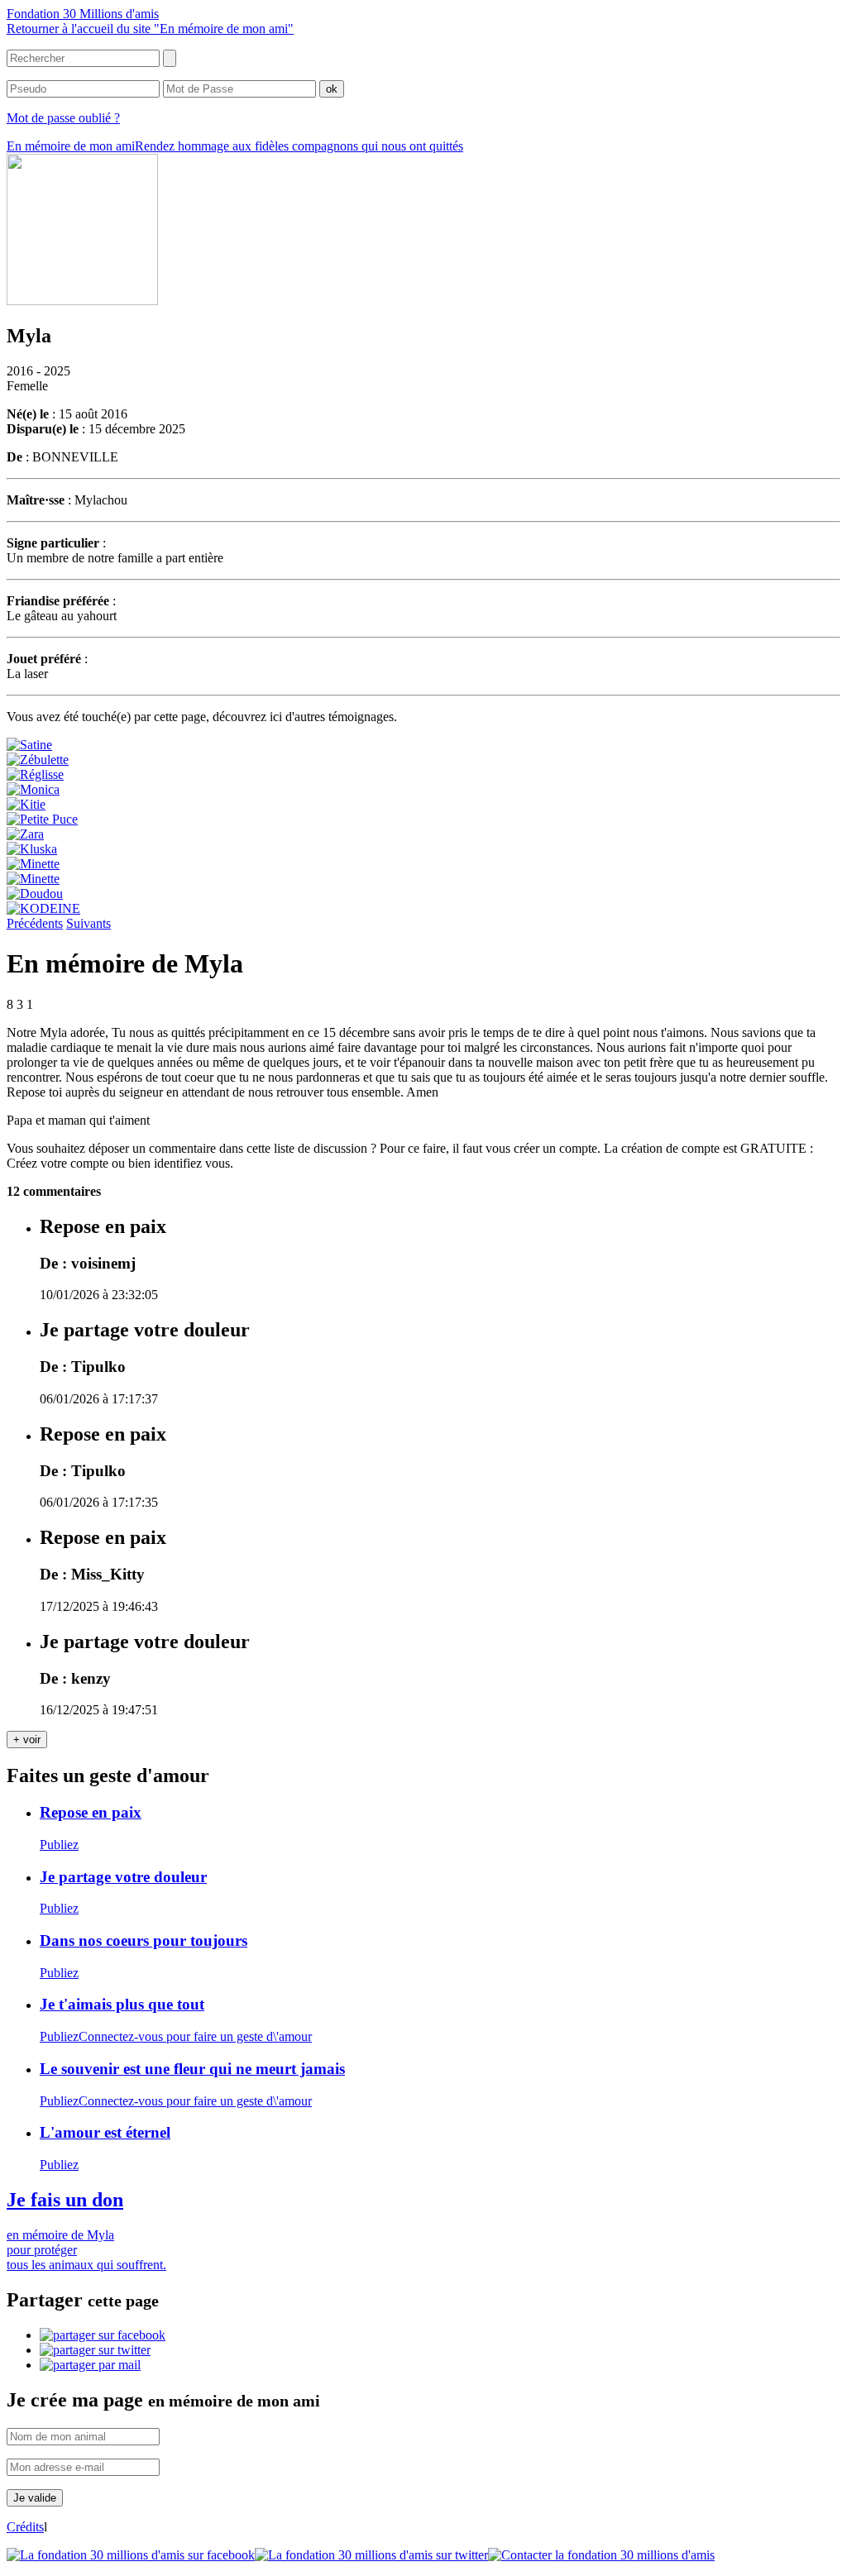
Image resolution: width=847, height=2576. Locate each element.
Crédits (25, 2527)
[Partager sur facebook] (103, 2335)
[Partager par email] (90, 2365)
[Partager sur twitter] (95, 2350)
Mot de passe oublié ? (63, 118)
